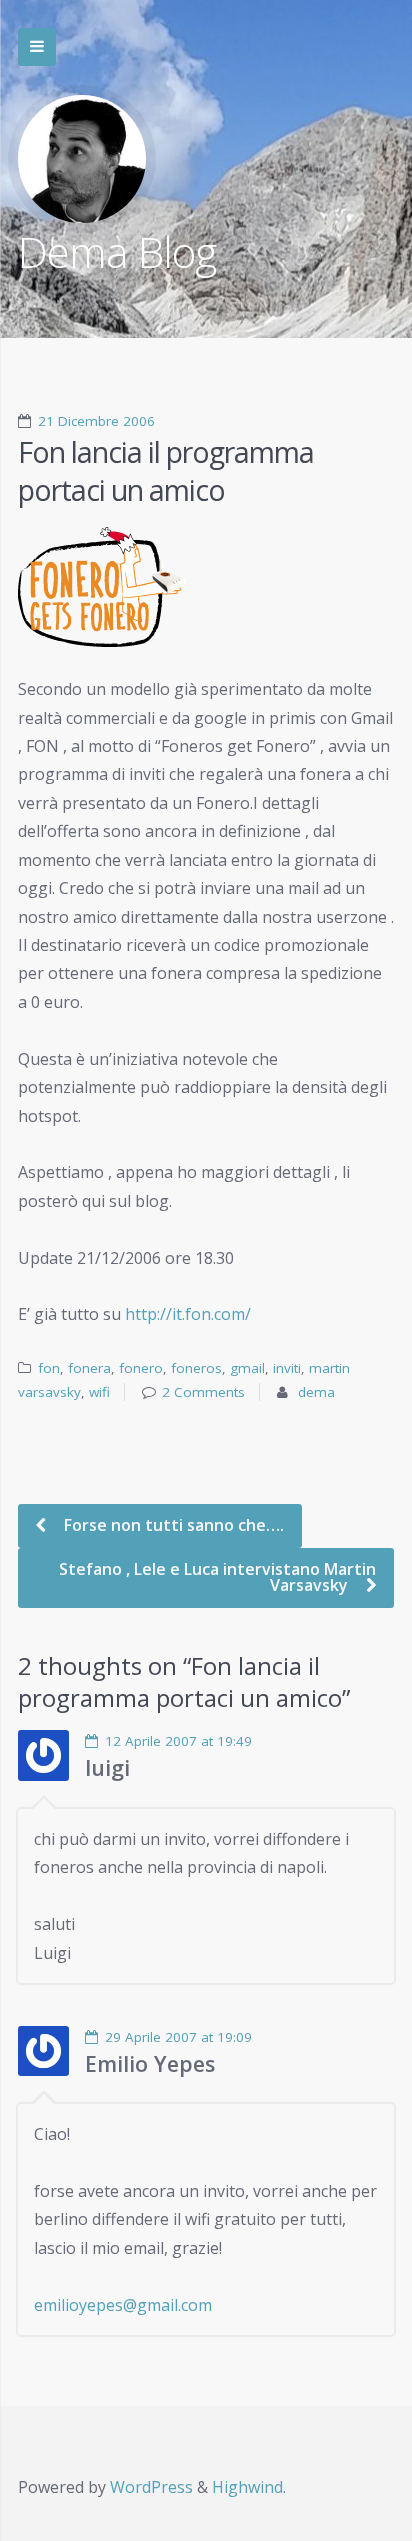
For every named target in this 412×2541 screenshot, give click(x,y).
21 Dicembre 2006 (96, 421)
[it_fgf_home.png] (206, 586)
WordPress (151, 2487)
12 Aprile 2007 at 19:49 (178, 1741)
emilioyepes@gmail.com (123, 2305)
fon (49, 1368)
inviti (287, 1368)
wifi (99, 1392)
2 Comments (203, 1392)
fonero (141, 1368)
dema (316, 1392)
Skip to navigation (37, 47)
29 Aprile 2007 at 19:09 (178, 2037)
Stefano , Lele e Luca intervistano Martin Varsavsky (217, 1577)
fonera (89, 1368)
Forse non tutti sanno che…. (172, 1525)
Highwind (247, 2487)
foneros (196, 1368)
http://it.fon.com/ (188, 1314)
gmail (247, 1368)
